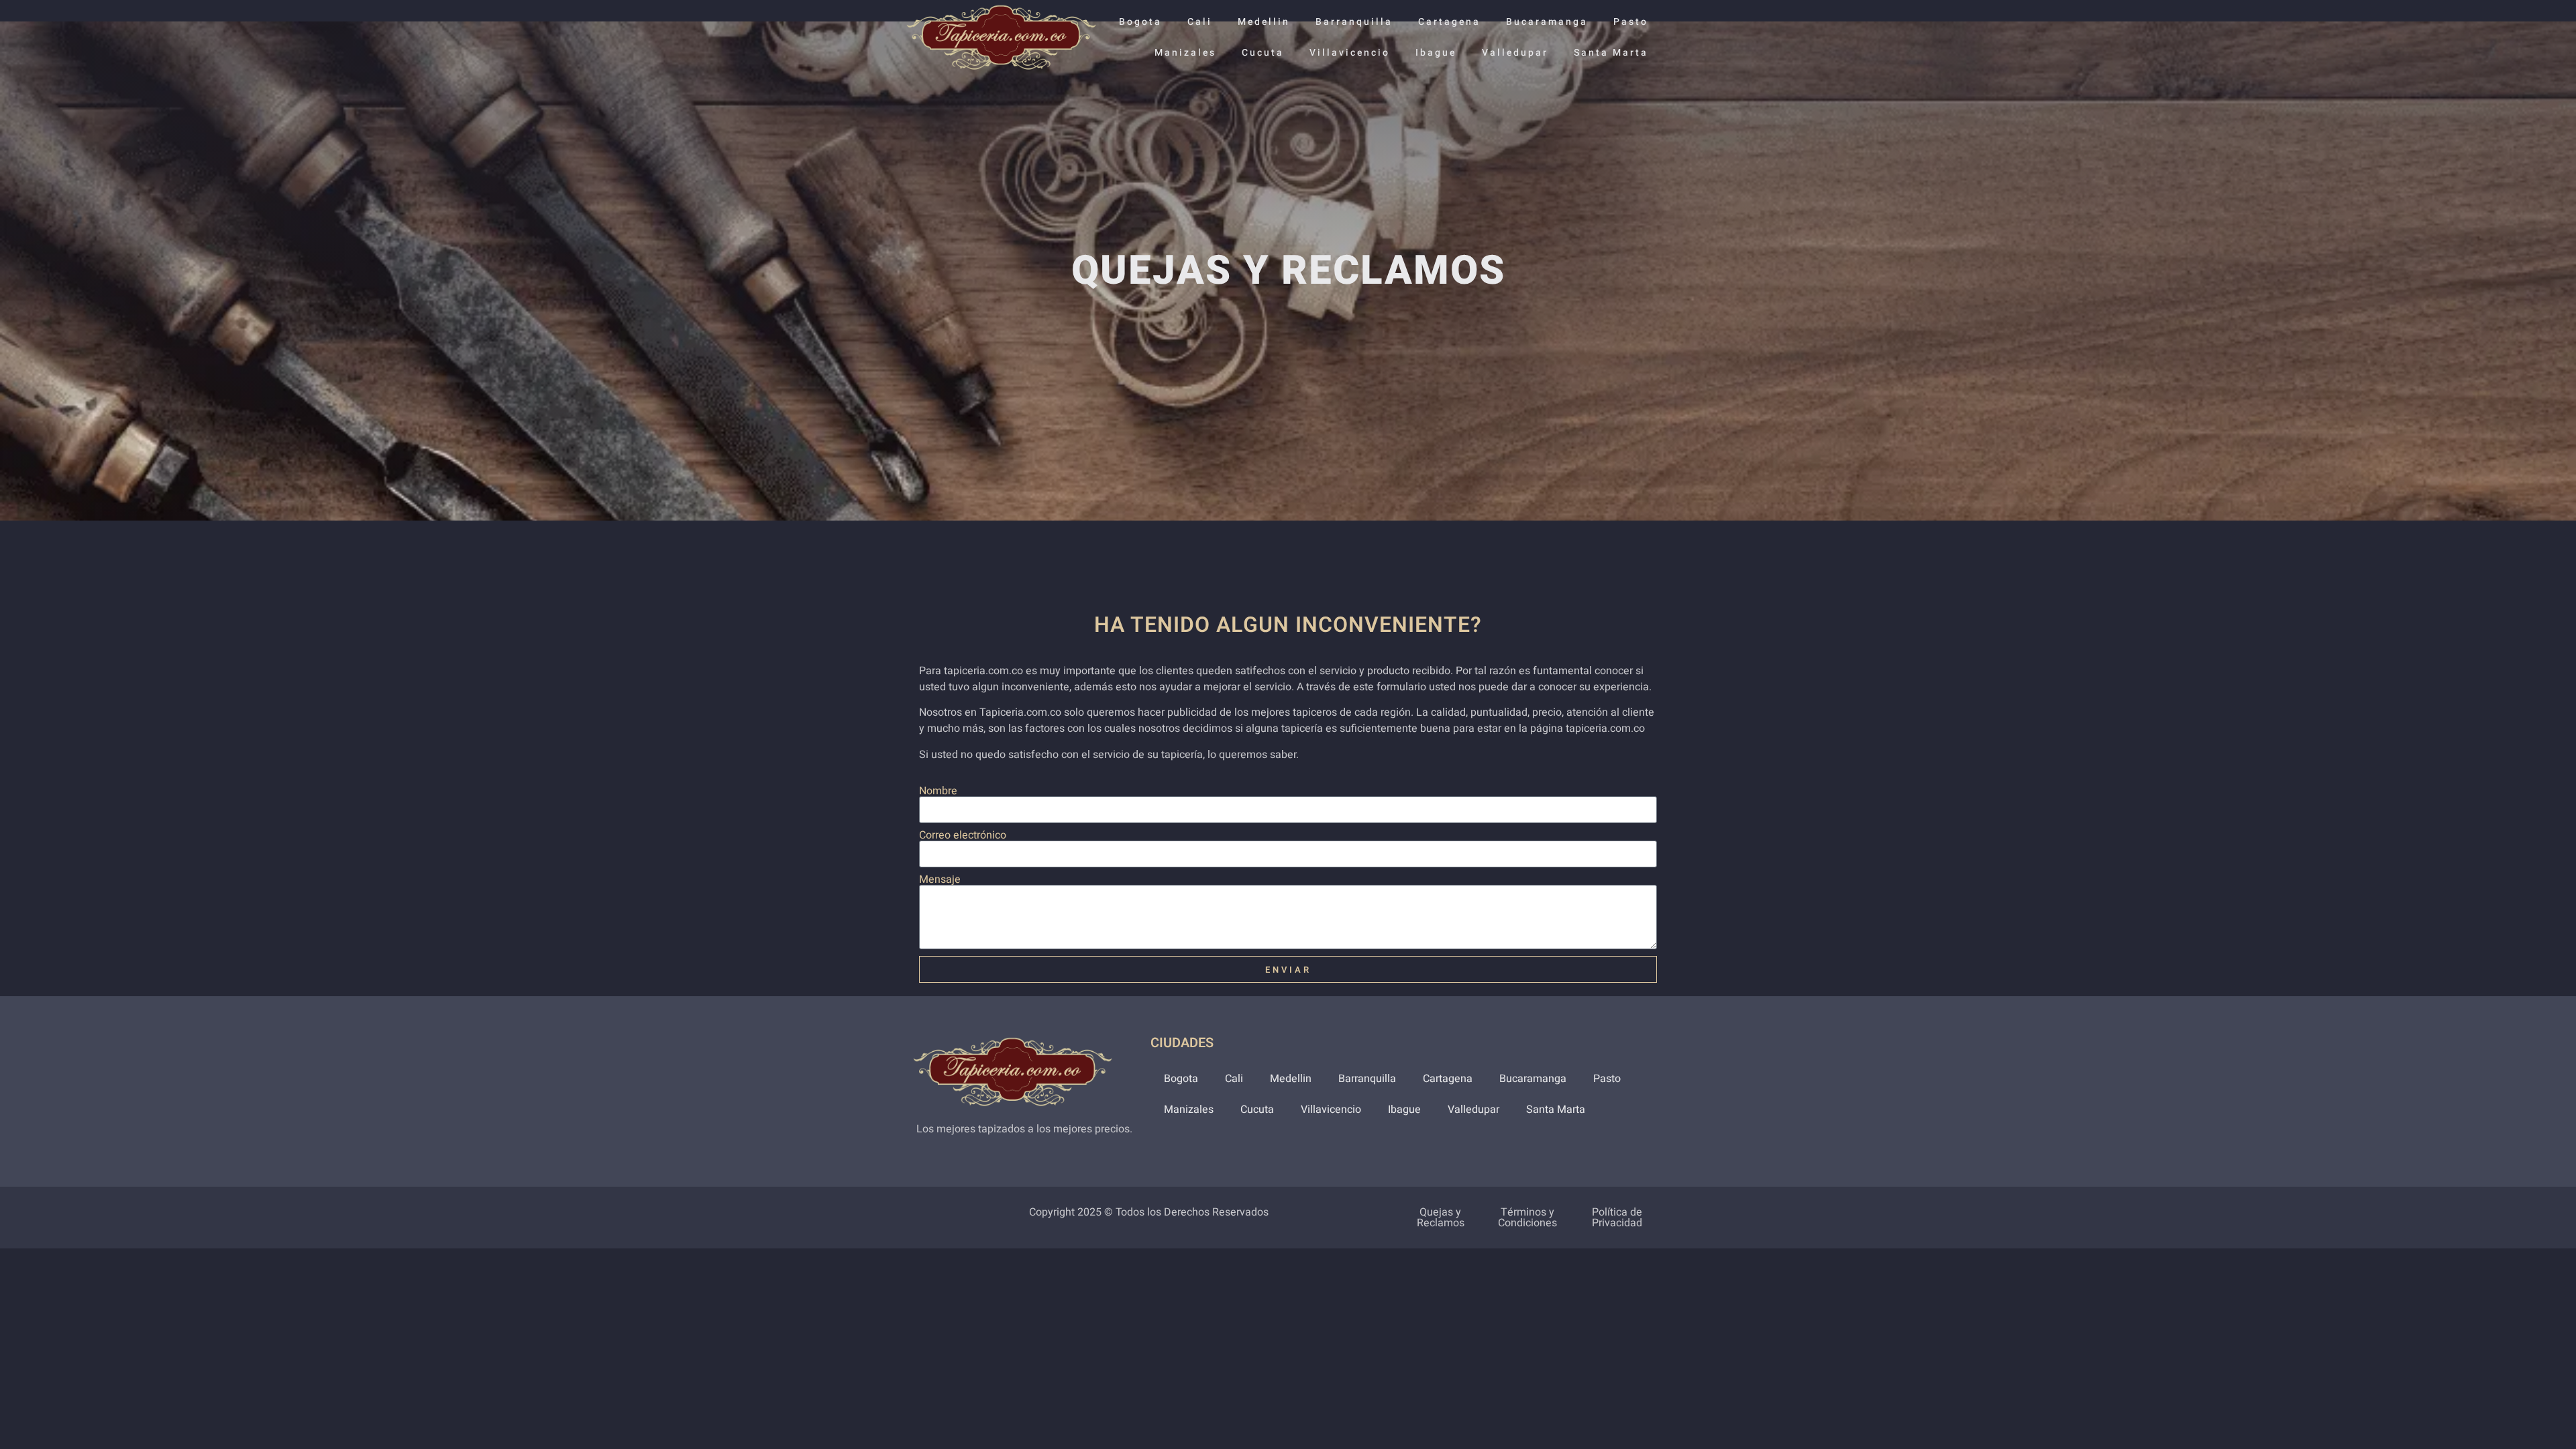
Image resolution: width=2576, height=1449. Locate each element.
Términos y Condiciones (1527, 1218)
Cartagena (1449, 22)
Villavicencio (1350, 53)
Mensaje (940, 879)
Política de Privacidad (1617, 1218)
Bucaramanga (1547, 22)
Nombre (938, 791)
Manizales (1185, 53)
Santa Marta (1611, 53)
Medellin (1264, 22)
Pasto (1631, 22)
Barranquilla (1354, 22)
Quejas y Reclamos (1441, 1218)
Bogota (1140, 22)
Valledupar (1515, 53)
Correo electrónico (963, 835)
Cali (1200, 22)
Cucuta (1263, 53)
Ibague (1436, 53)
